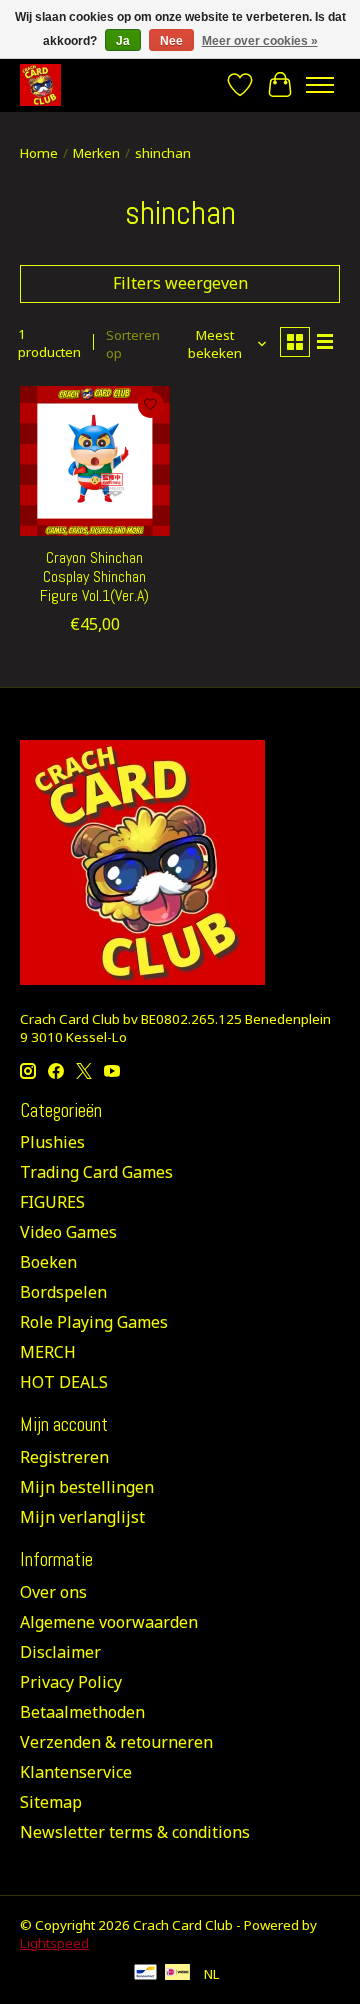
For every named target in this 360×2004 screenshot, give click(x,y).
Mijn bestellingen (87, 1487)
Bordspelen (63, 1292)
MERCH (48, 1352)
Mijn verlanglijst (82, 1517)
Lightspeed (54, 1943)
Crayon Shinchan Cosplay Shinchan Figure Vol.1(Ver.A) (94, 576)
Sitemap (51, 1802)
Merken (96, 153)
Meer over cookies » (260, 41)
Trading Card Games (96, 1172)
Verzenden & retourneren (116, 1742)
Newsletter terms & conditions (135, 1832)
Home (39, 153)
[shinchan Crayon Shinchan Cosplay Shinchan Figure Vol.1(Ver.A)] (95, 461)
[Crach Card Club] (40, 84)
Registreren (64, 1457)
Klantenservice (76, 1772)
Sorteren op (133, 344)
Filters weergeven (180, 283)
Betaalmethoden (82, 1712)
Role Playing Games (94, 1322)
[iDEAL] (177, 1974)
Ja (123, 41)
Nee (171, 41)
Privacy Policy (71, 1682)
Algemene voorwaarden (109, 1622)
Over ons (53, 1592)
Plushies (52, 1142)
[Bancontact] (145, 1974)
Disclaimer (60, 1652)
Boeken (48, 1262)
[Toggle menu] (320, 85)
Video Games (68, 1232)
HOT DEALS (64, 1382)
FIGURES (52, 1202)
